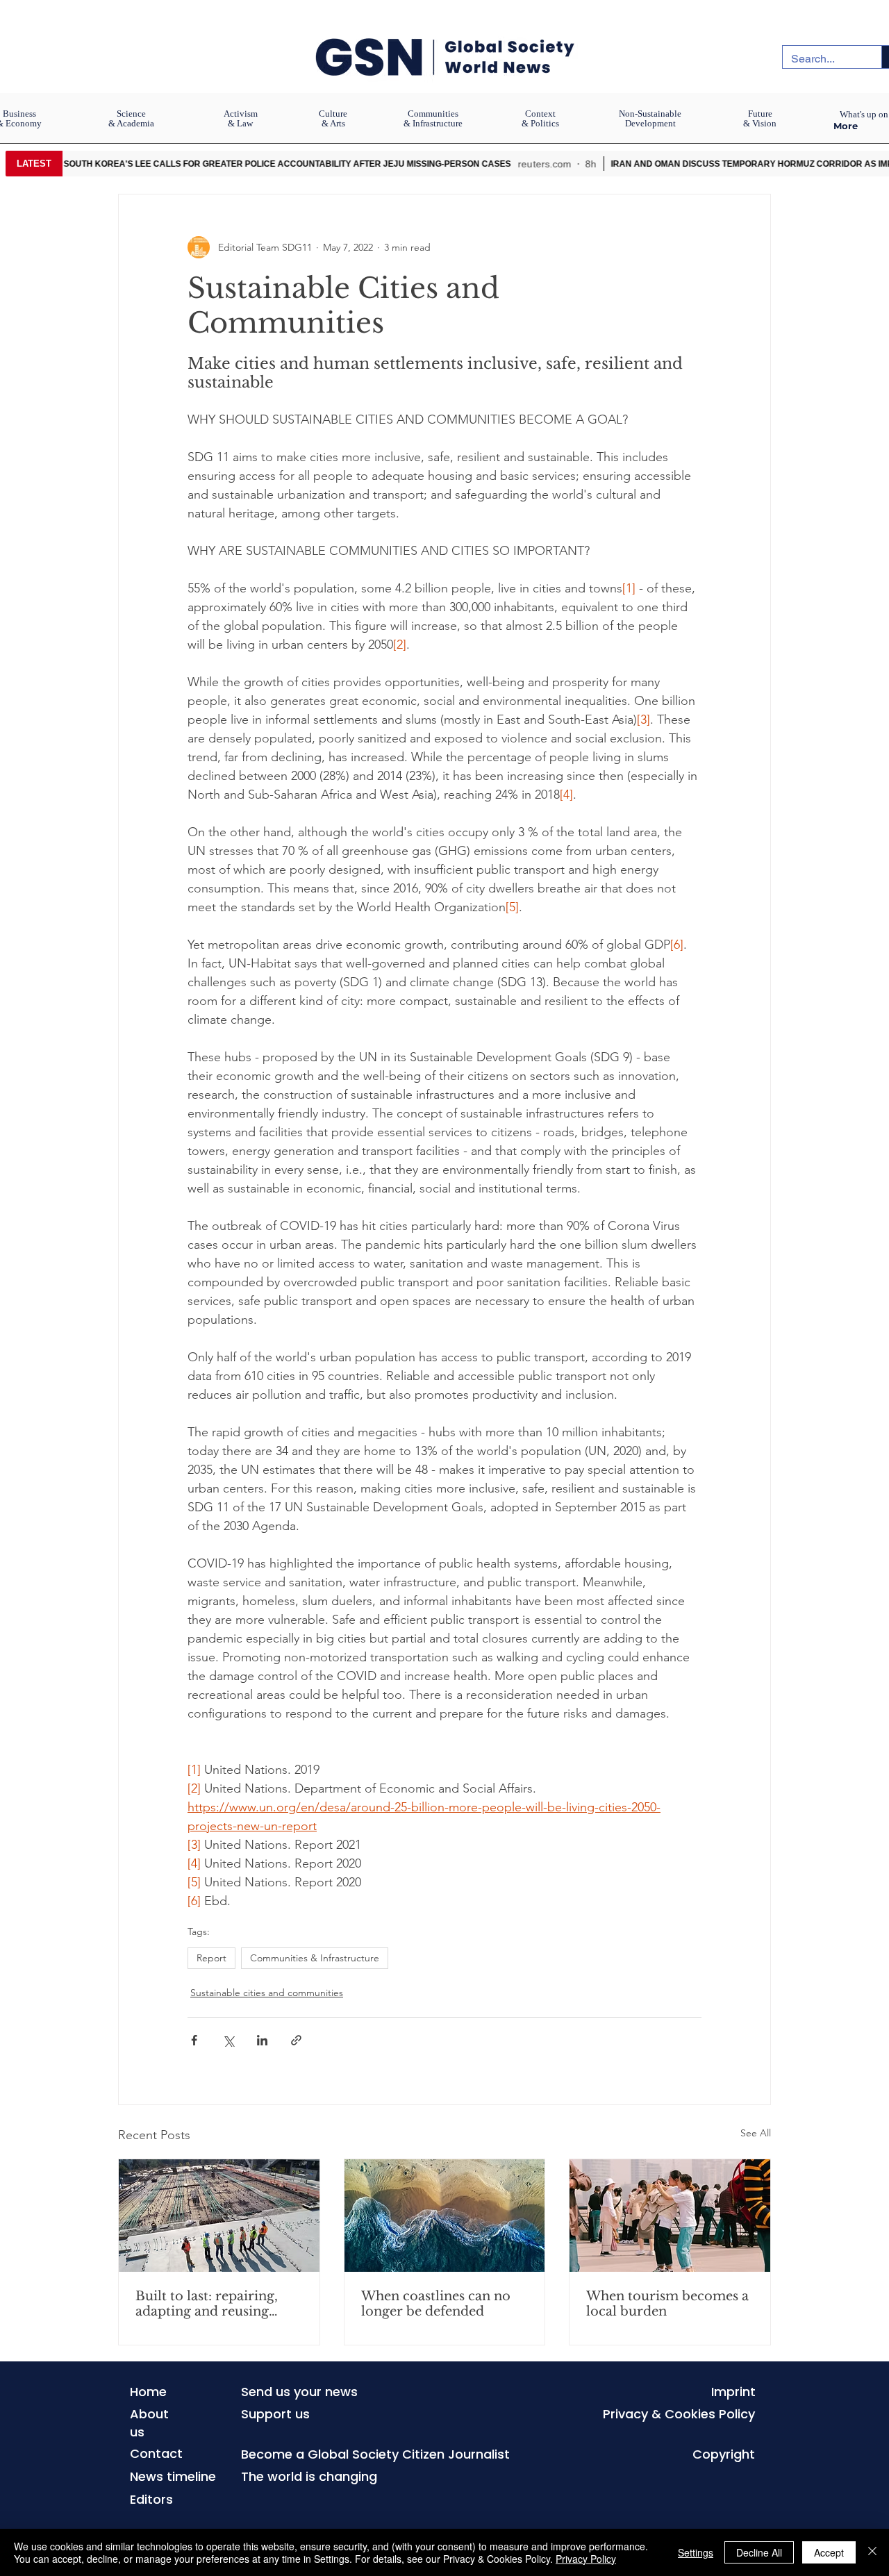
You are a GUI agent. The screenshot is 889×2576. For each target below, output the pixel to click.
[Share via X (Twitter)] (228, 2040)
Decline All (759, 2552)
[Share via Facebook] (194, 2040)
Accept (829, 2552)
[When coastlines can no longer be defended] (445, 2216)
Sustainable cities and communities (267, 1993)
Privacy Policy (586, 2559)
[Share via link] (296, 2040)
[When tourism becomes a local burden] (670, 2216)
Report (211, 1958)
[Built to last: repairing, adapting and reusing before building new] (219, 2216)
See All (756, 2133)
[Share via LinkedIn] (262, 2040)
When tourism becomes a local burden (667, 2304)
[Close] (872, 2552)
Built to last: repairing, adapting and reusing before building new (207, 2304)
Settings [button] (696, 2552)
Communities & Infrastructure (315, 1958)
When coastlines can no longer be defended (436, 2304)
